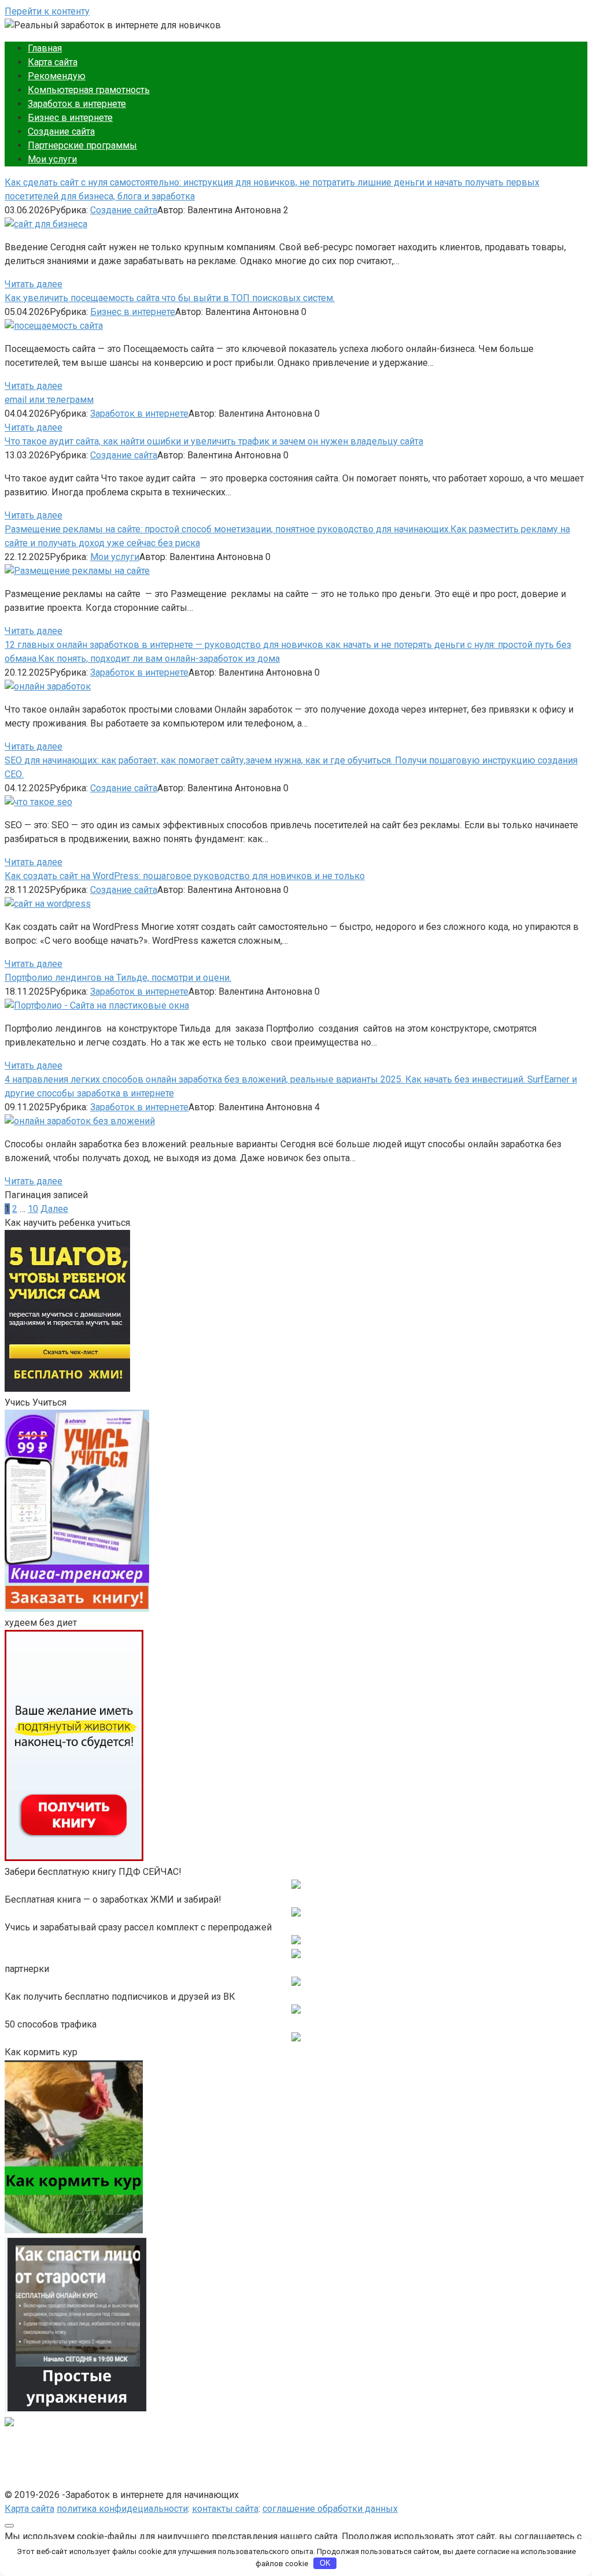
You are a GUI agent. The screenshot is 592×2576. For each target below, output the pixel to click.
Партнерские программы (82, 145)
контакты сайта (225, 2509)
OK (325, 2563)
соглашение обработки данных (330, 2509)
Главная (45, 48)
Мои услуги (52, 159)
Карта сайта (53, 62)
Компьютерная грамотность (89, 90)
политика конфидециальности (122, 2509)
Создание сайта (61, 131)
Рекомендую (57, 76)
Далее (54, 1209)
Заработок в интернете (77, 104)
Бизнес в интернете (70, 118)
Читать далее (34, 284)
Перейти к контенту (47, 11)
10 (33, 1209)
